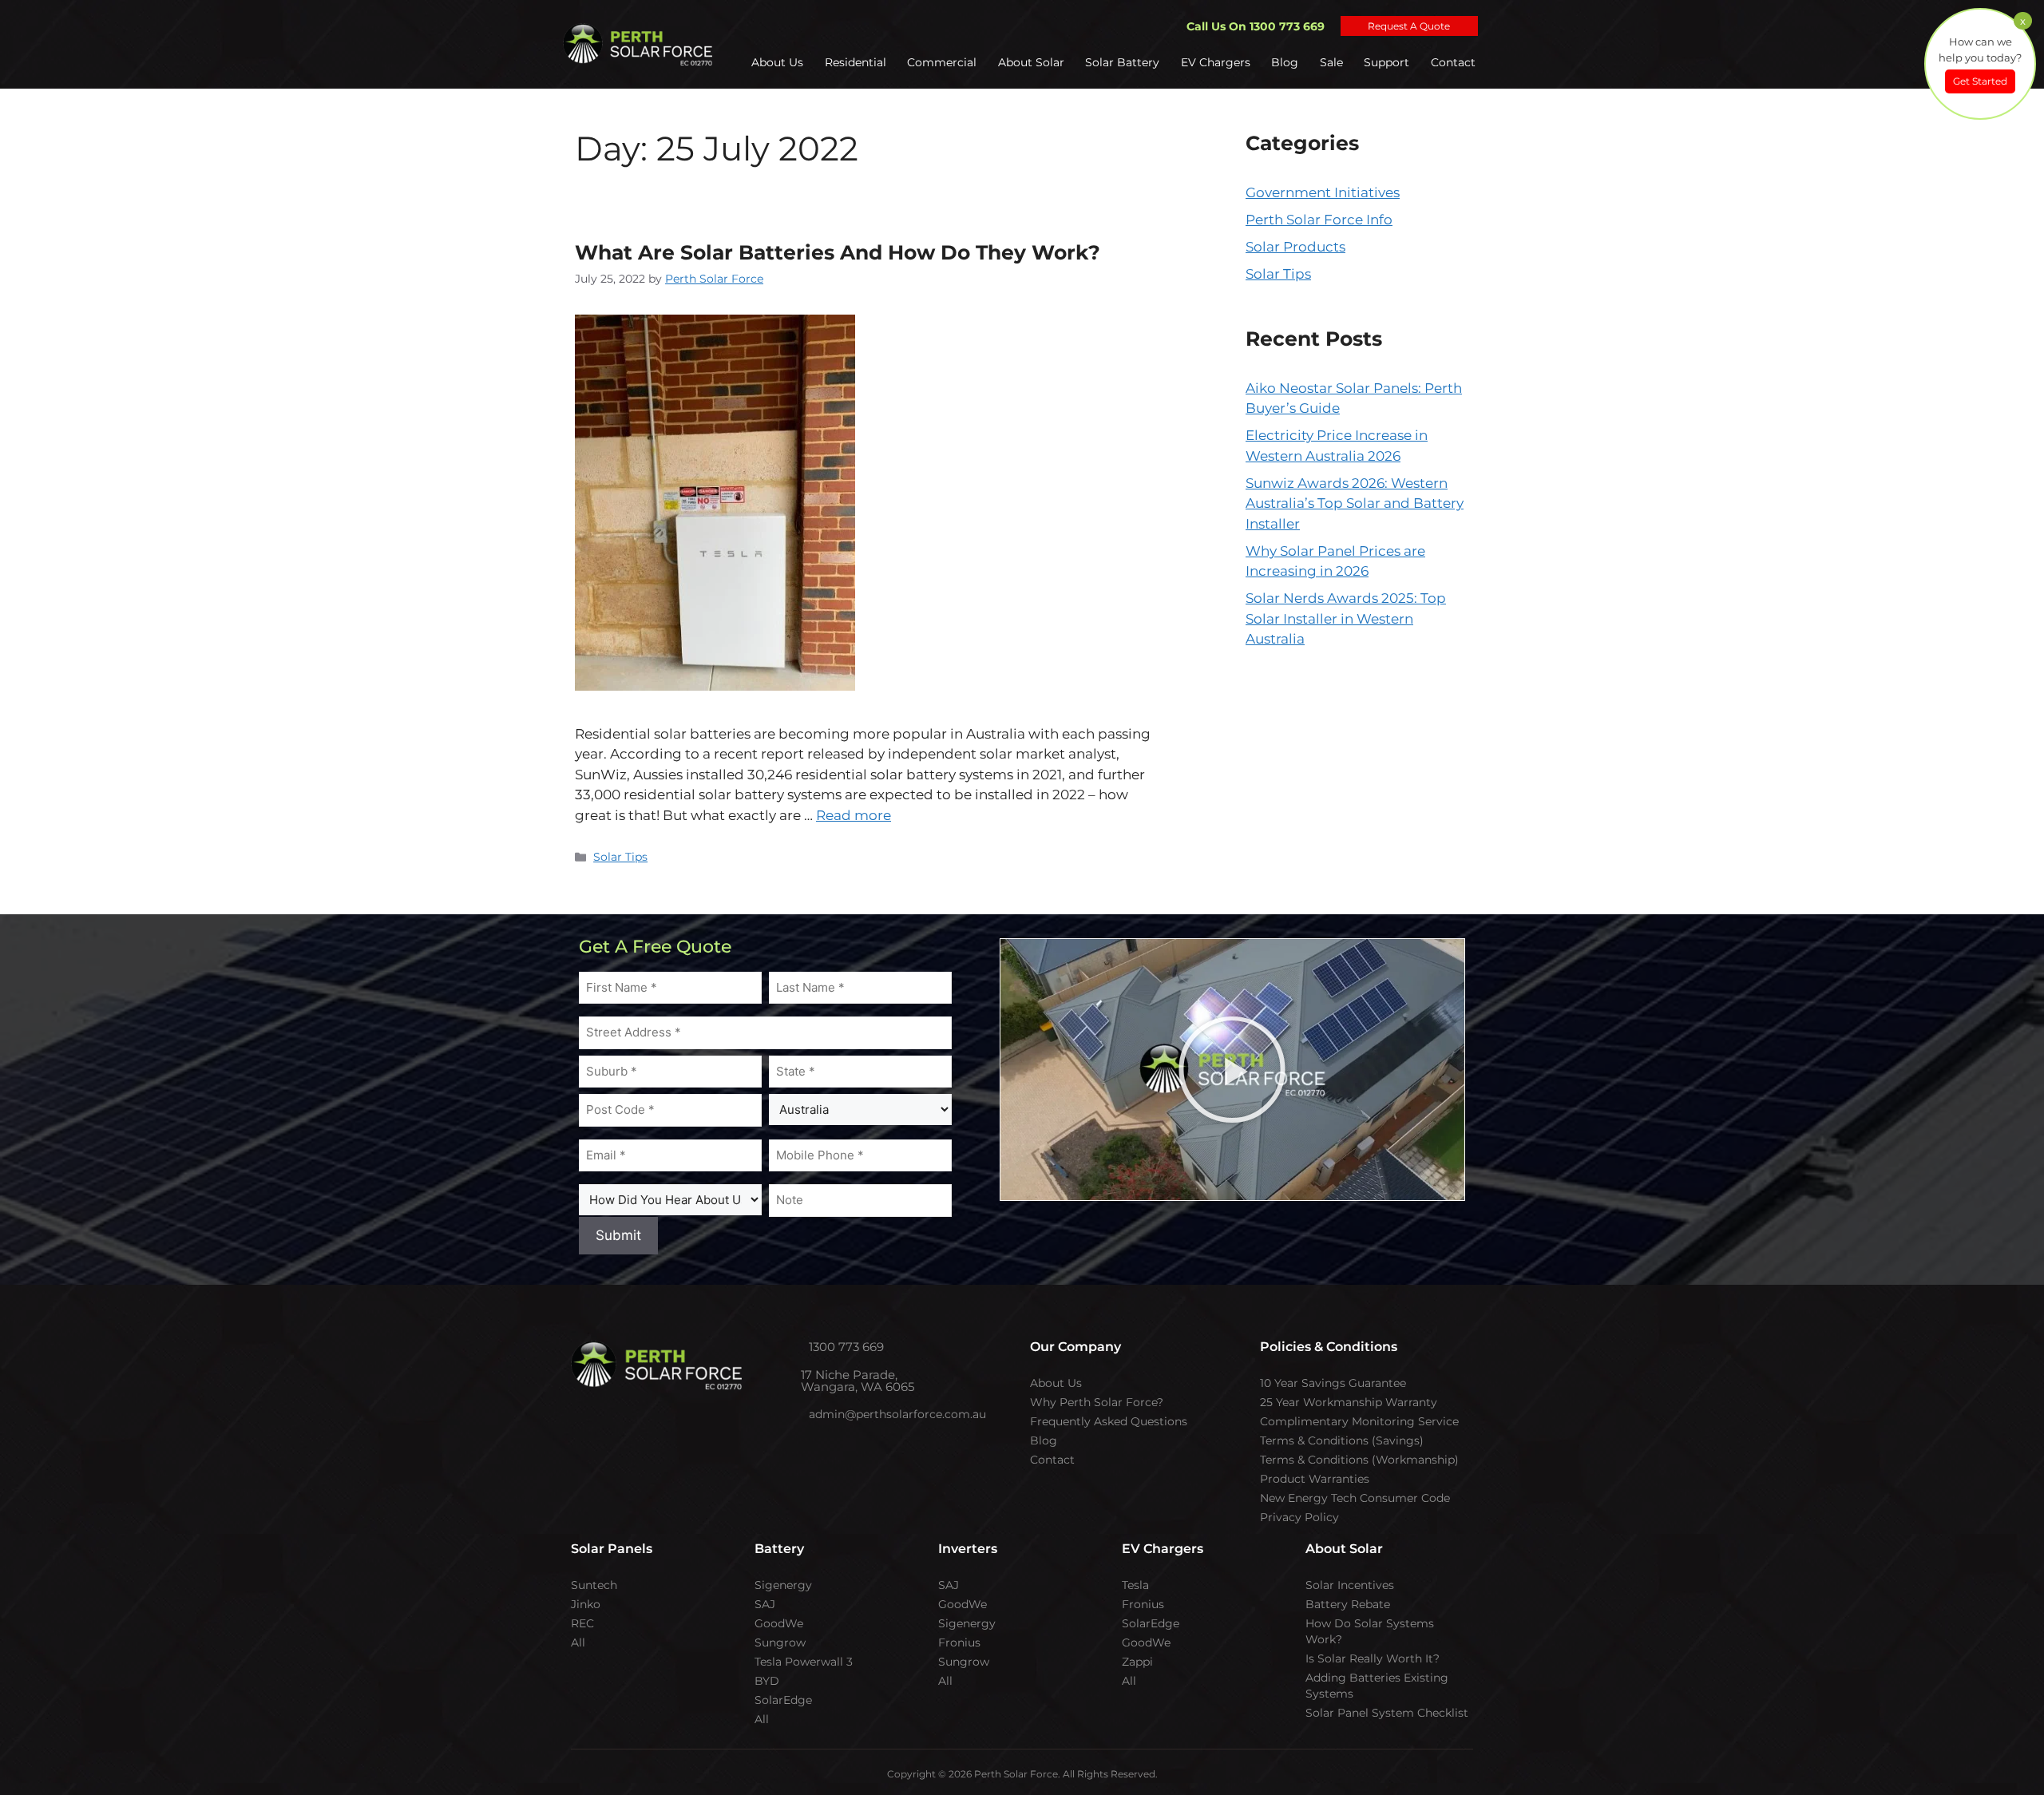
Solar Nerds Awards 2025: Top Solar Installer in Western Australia (1346, 618)
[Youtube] (662, 1429)
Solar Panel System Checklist (1387, 1713)
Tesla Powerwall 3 (804, 1662)
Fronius (959, 1642)
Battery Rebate (1348, 1604)
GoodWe (779, 1623)
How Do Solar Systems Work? (1370, 1631)
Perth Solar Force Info (1319, 220)
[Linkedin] (726, 1429)
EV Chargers (1219, 62)
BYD (767, 1681)
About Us (785, 62)
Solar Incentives (1350, 1585)
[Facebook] (598, 1429)
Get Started (1980, 81)
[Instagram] (630, 1429)
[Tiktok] (694, 1429)
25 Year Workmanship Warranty (1349, 1402)
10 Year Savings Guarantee (1333, 1383)
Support (1388, 62)
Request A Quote (1409, 26)
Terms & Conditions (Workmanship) (1359, 1460)
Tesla (1135, 1585)
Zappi (1137, 1662)
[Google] (758, 1429)
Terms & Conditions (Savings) (1342, 1440)
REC (582, 1623)
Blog (1288, 62)
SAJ (765, 1604)
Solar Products (1295, 247)
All (578, 1642)
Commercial (948, 62)
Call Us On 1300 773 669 (1256, 26)
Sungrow (780, 1642)
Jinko (586, 1604)
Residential (862, 62)
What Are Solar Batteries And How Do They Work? (838, 252)
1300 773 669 (857, 1347)
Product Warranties (1315, 1479)
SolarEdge (783, 1700)
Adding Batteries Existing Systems (1377, 1686)
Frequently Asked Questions (1109, 1421)
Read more (854, 815)
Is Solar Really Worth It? (1373, 1658)
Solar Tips (620, 857)
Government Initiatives (1323, 192)
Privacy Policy (1299, 1517)
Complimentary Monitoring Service (1359, 1421)
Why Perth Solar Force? (1097, 1402)
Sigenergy (783, 1585)
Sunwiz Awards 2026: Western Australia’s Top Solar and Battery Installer (1355, 503)
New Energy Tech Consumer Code (1355, 1498)
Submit (618, 1235)
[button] (1232, 1069)
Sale (1333, 62)
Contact (1453, 62)
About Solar (1036, 62)
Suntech (594, 1585)
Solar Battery (1127, 62)
